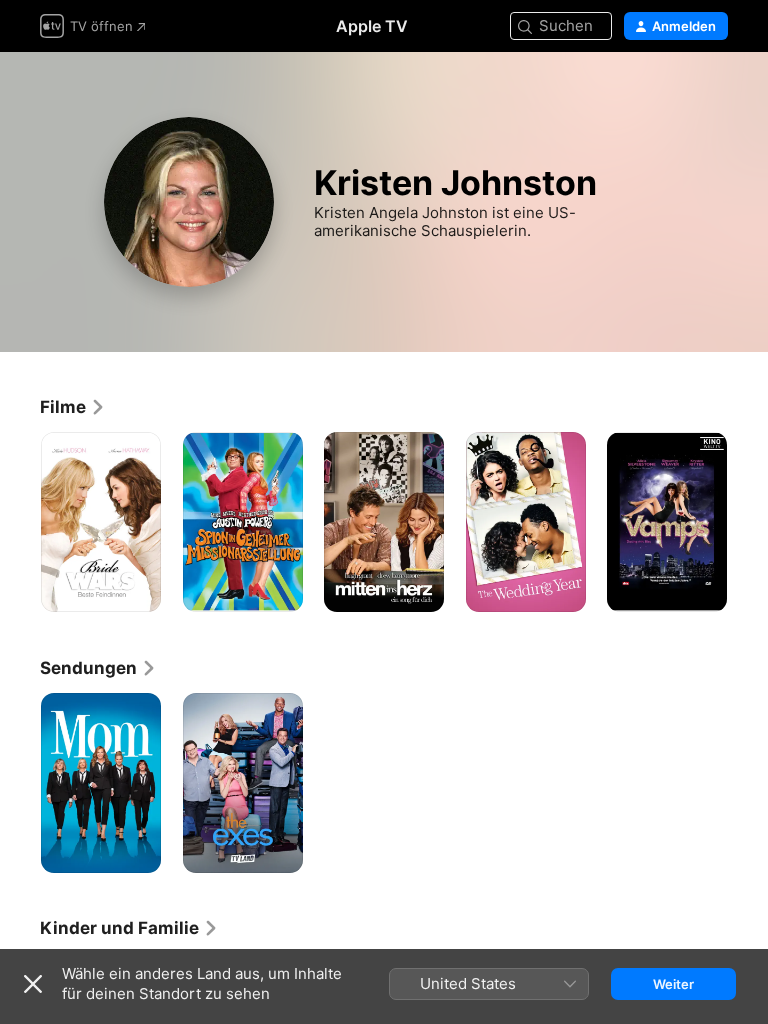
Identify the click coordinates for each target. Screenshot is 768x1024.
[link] (73, 407)
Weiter (673, 984)
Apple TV (372, 26)
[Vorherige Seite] (20, 522)
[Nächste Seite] (748, 522)
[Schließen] (33, 984)
